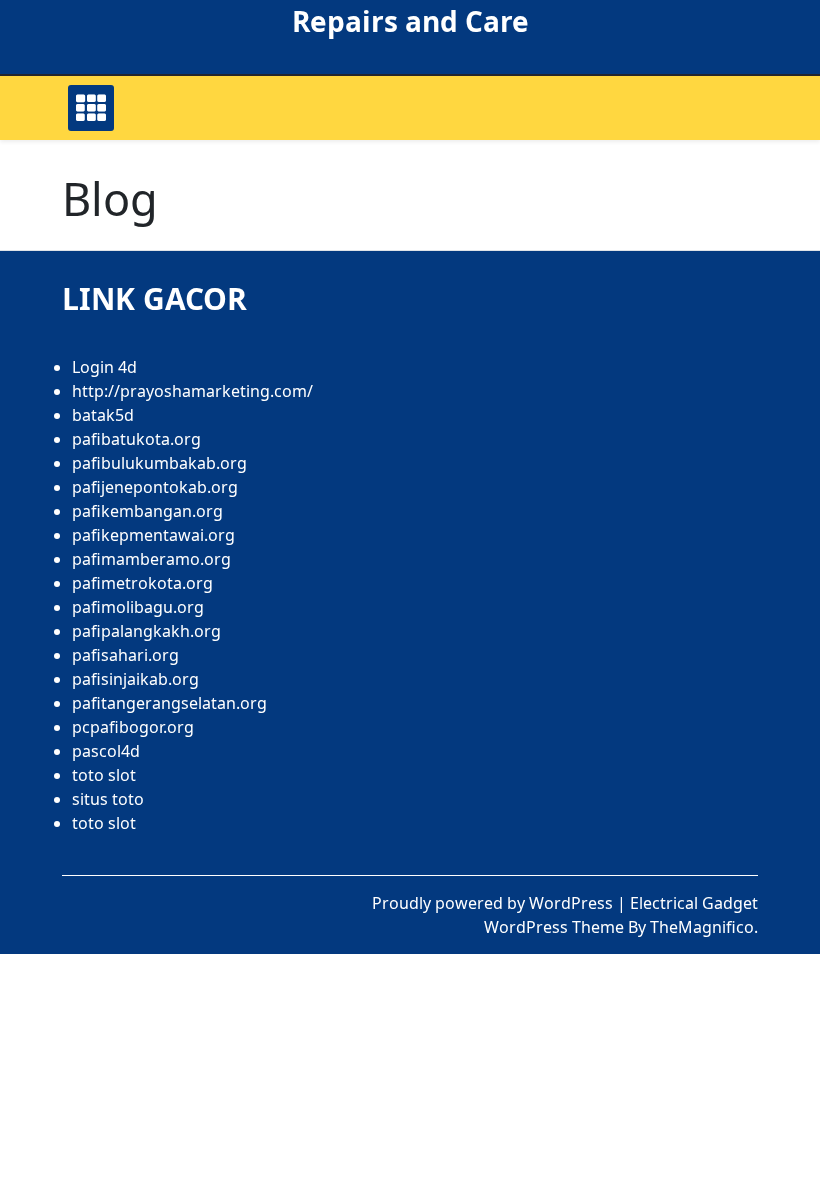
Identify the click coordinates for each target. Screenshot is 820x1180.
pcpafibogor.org (133, 727)
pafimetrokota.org (142, 583)
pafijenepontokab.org (155, 487)
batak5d (103, 415)
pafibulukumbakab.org (159, 463)
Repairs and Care (410, 21)
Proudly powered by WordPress (494, 903)
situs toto (108, 799)
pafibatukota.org (136, 439)
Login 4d (104, 367)
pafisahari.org (125, 655)
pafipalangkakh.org (146, 631)
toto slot (104, 775)
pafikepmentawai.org (153, 535)
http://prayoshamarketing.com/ (192, 391)
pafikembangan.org (147, 511)
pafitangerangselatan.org (169, 703)
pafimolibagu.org (138, 607)
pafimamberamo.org (151, 559)
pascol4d (106, 751)
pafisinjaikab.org (135, 679)
